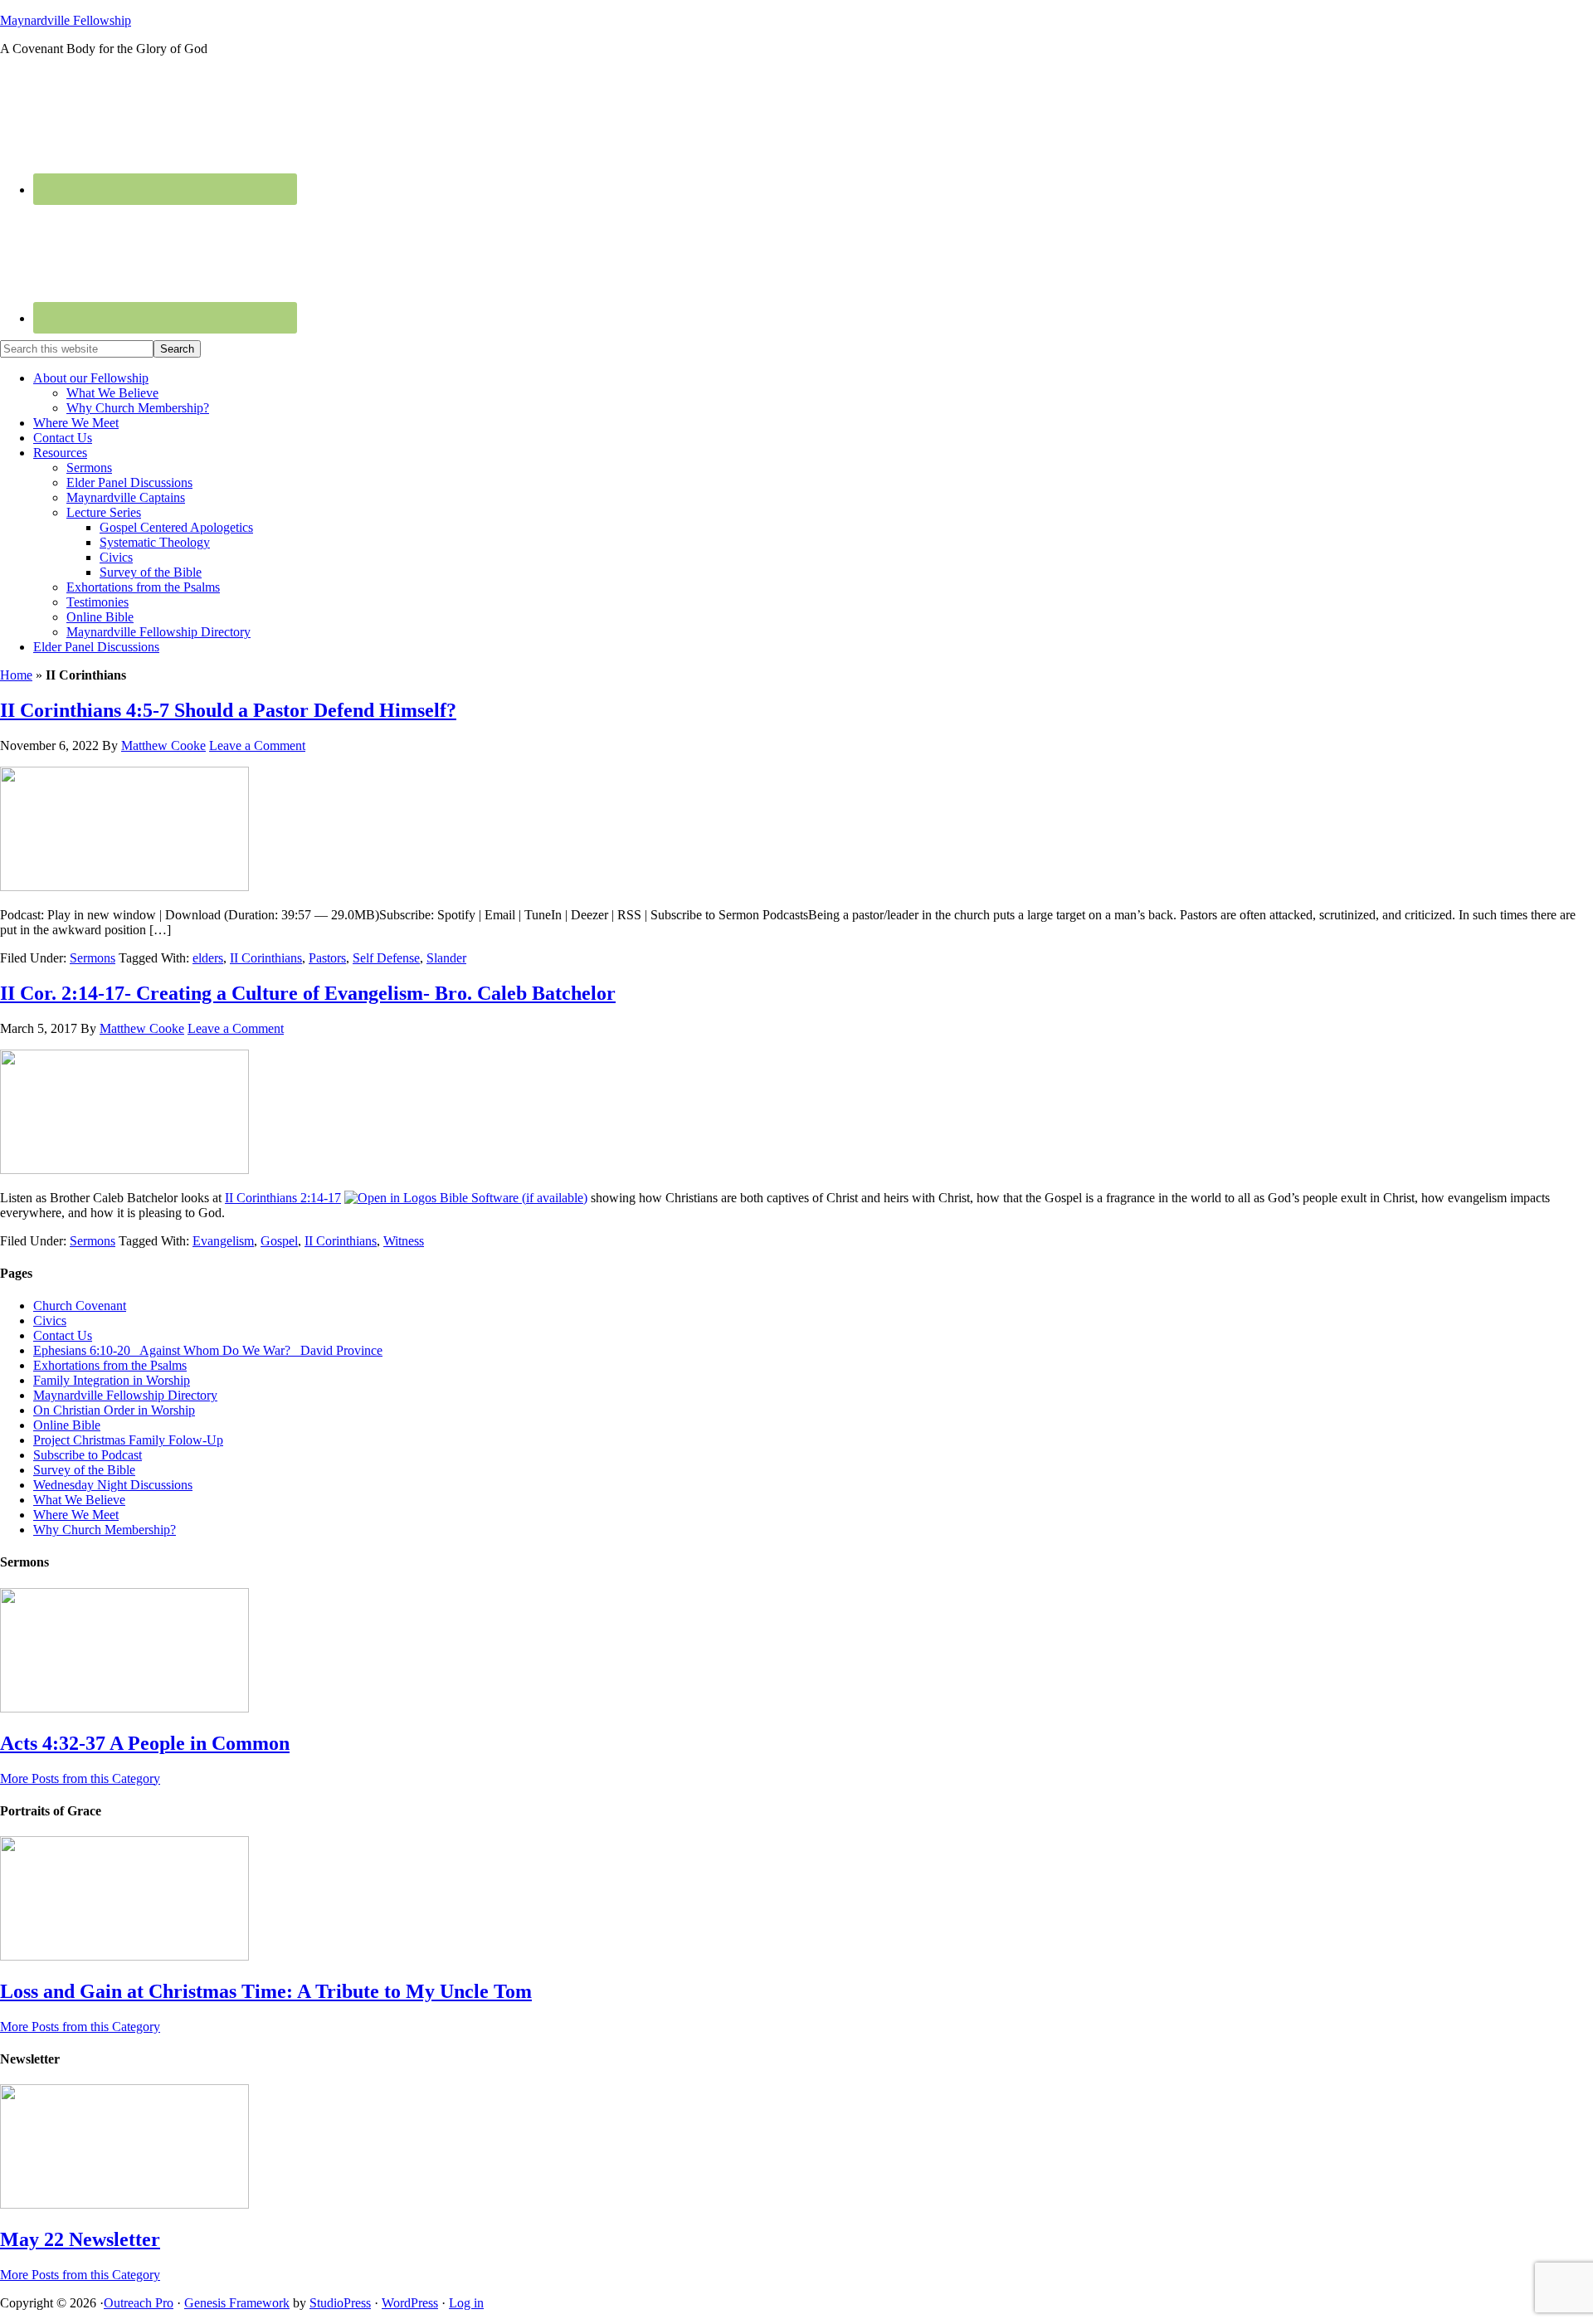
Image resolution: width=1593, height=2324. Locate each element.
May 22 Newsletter (80, 2239)
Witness (404, 1241)
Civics (50, 1320)
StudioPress (340, 2303)
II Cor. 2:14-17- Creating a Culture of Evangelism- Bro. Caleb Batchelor (308, 993)
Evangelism (223, 1241)
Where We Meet (76, 1515)
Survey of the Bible (84, 1470)
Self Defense (386, 958)
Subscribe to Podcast (88, 1455)
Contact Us (63, 1335)
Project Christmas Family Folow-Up (128, 1440)
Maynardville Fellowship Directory (125, 1395)
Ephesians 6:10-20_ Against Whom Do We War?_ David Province (208, 1350)
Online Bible (67, 1425)
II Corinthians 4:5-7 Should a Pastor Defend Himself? (228, 710)
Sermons (93, 958)
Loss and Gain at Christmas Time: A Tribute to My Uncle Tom (266, 1991)
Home (16, 675)
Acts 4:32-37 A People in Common (145, 1743)
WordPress (410, 2303)
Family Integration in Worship (112, 1380)
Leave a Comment (257, 745)
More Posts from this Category (80, 1778)
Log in (466, 2303)
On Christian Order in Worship (114, 1410)
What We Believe (79, 1500)
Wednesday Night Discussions (113, 1485)
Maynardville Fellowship (66, 20)
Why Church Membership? (105, 1530)
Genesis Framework (237, 2303)
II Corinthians (266, 958)
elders (208, 958)
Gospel (279, 1241)
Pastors (327, 958)
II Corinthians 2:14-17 (283, 1198)
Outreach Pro (139, 2303)
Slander (446, 958)
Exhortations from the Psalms (110, 1365)
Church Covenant (80, 1306)
